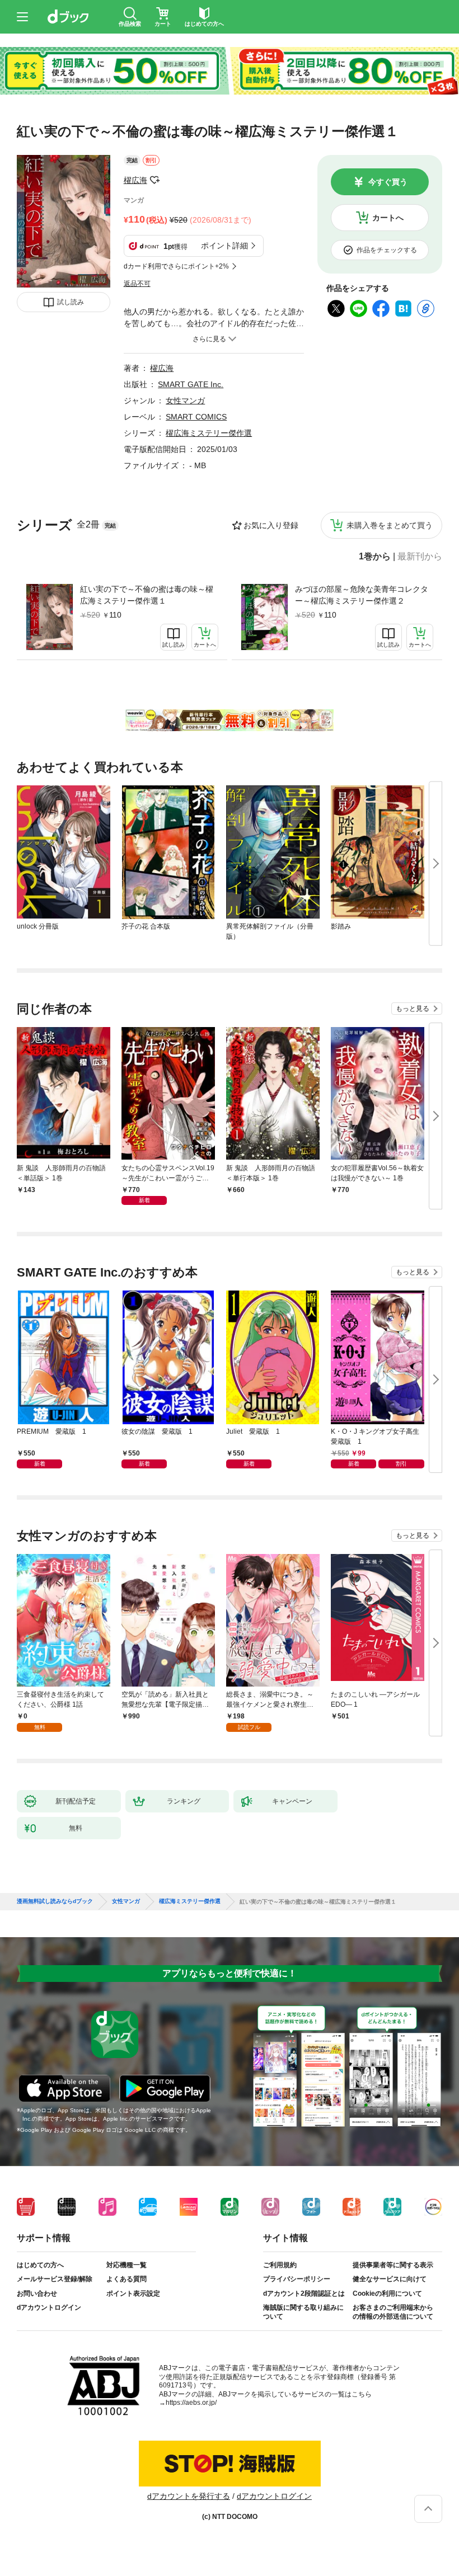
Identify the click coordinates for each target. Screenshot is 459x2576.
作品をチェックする (387, 250)
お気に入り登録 (271, 525)
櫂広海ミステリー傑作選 (209, 433)
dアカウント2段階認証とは (304, 2294)
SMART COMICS (196, 417)
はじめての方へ (40, 2265)
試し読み (71, 302)
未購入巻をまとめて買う (390, 525)
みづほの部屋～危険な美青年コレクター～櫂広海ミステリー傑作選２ (362, 595)
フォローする (155, 180)
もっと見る (413, 1009)
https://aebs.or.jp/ (191, 2403)
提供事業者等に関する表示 (393, 2265)
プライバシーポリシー (297, 2279)
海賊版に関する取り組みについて (303, 2312)
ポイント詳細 (224, 246)
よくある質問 (127, 2279)
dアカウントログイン (49, 2307)
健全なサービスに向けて (390, 2279)
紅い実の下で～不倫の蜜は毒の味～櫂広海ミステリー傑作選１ (147, 595)
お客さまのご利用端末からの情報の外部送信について (393, 2312)
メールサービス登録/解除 (55, 2279)
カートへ (388, 218)
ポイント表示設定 (133, 2294)
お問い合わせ (37, 2294)
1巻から (375, 557)
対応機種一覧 (127, 2265)
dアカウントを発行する (189, 2496)
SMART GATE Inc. (191, 384)
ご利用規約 (280, 2265)
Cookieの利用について (387, 2294)
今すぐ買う (388, 182)
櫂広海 (135, 180)
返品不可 (137, 284)
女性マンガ (185, 401)
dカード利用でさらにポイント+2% (176, 266)
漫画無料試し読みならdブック (55, 1901)
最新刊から (420, 557)
